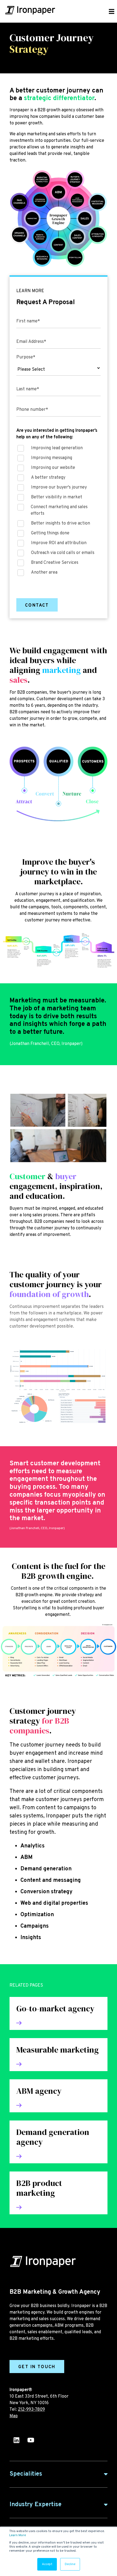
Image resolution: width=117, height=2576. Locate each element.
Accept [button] (47, 2564)
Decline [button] (70, 2564)
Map (14, 2416)
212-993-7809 (31, 2410)
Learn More (18, 2535)
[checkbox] (59, 512)
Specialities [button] (26, 2474)
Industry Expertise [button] (36, 2505)
